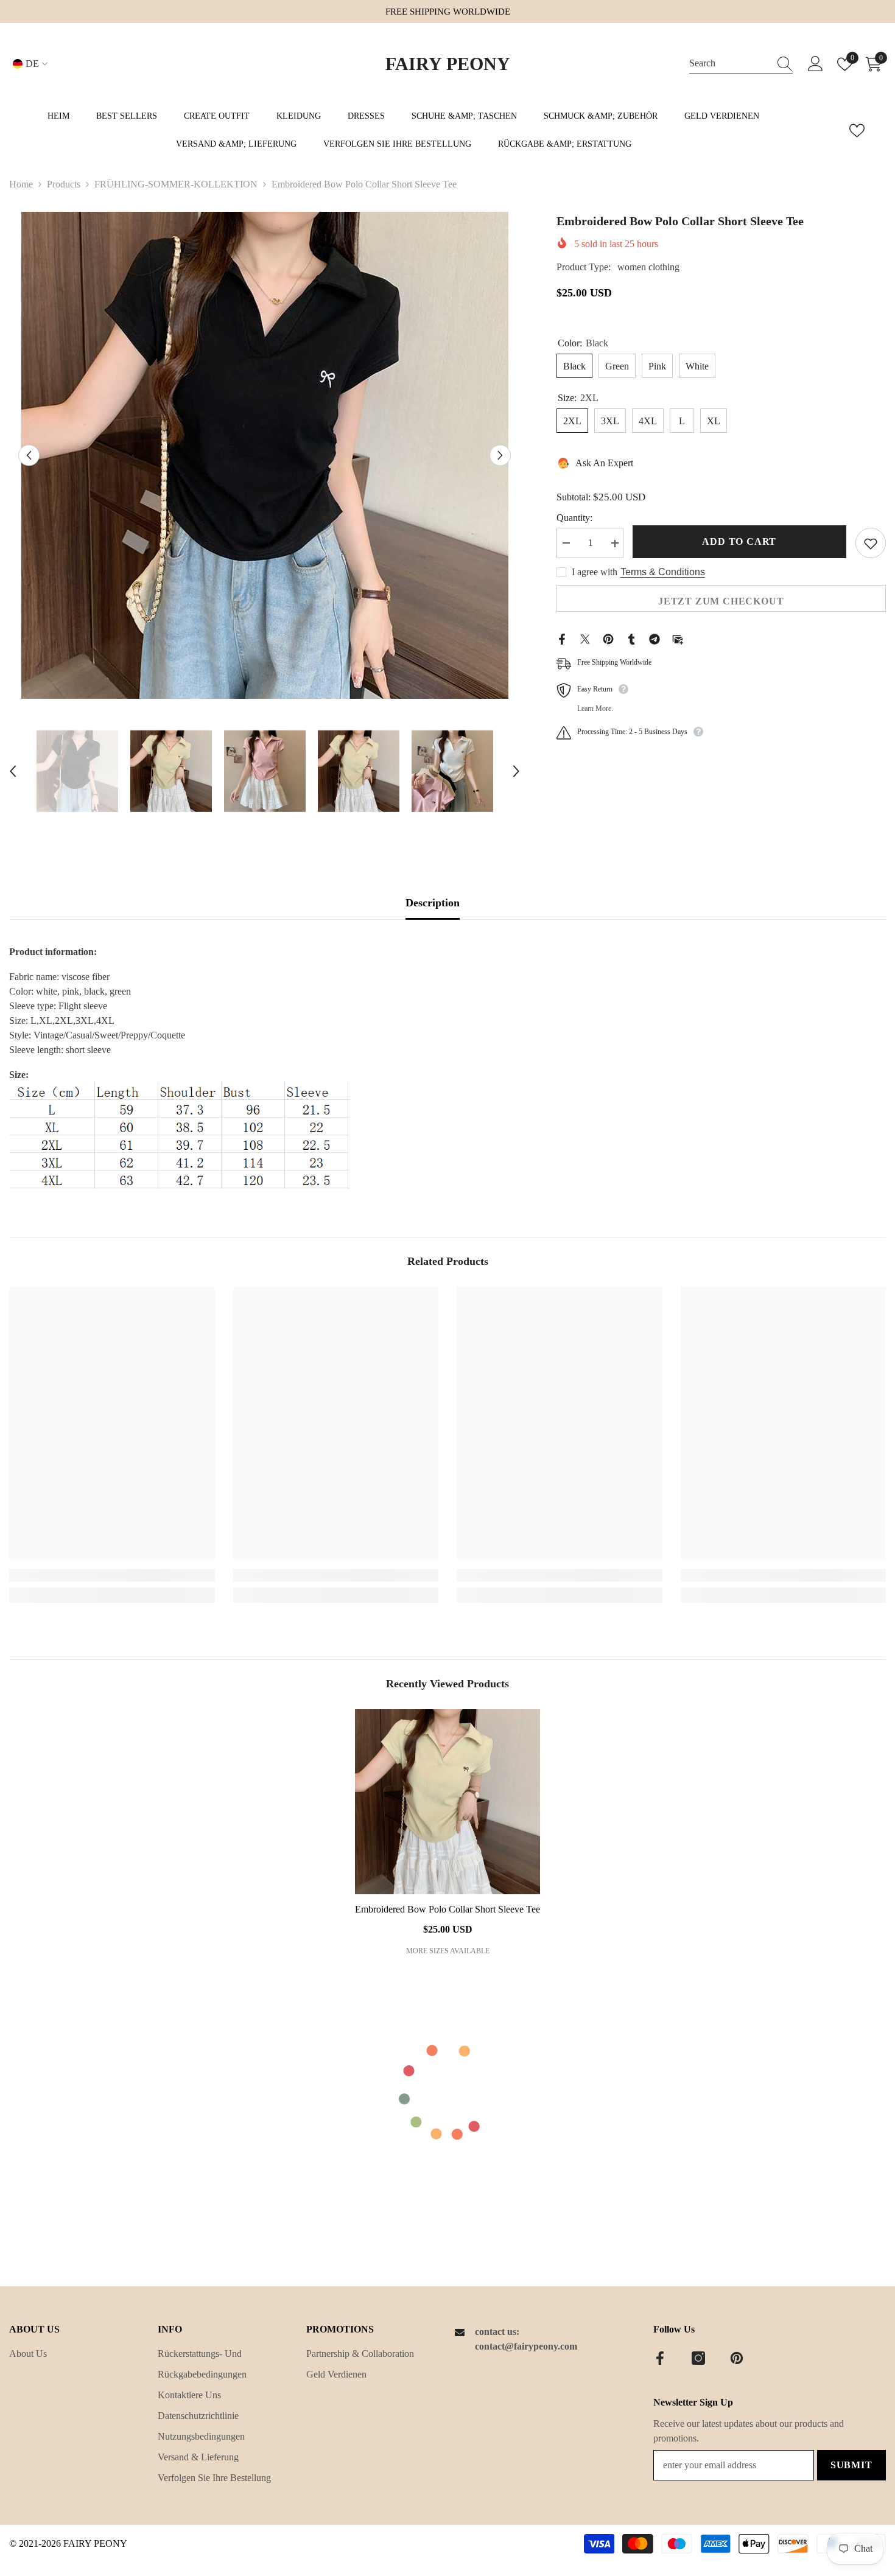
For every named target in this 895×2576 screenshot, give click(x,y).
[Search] (741, 64)
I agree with (595, 572)
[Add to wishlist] (871, 544)
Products (64, 184)
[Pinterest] (608, 638)
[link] (112, 1575)
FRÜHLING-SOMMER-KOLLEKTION (176, 184)
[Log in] (816, 64)
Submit (851, 2465)
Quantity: (574, 518)
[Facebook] (562, 638)
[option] (265, 455)
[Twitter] (585, 638)
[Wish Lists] (857, 131)
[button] (29, 456)
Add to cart (739, 542)
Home (21, 184)
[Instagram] (698, 2358)
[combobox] (729, 64)
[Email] (678, 638)
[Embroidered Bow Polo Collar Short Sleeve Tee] (447, 1802)
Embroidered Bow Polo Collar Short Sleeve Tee (447, 1909)
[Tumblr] (631, 638)
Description (433, 903)
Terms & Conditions (663, 572)
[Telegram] (655, 638)
